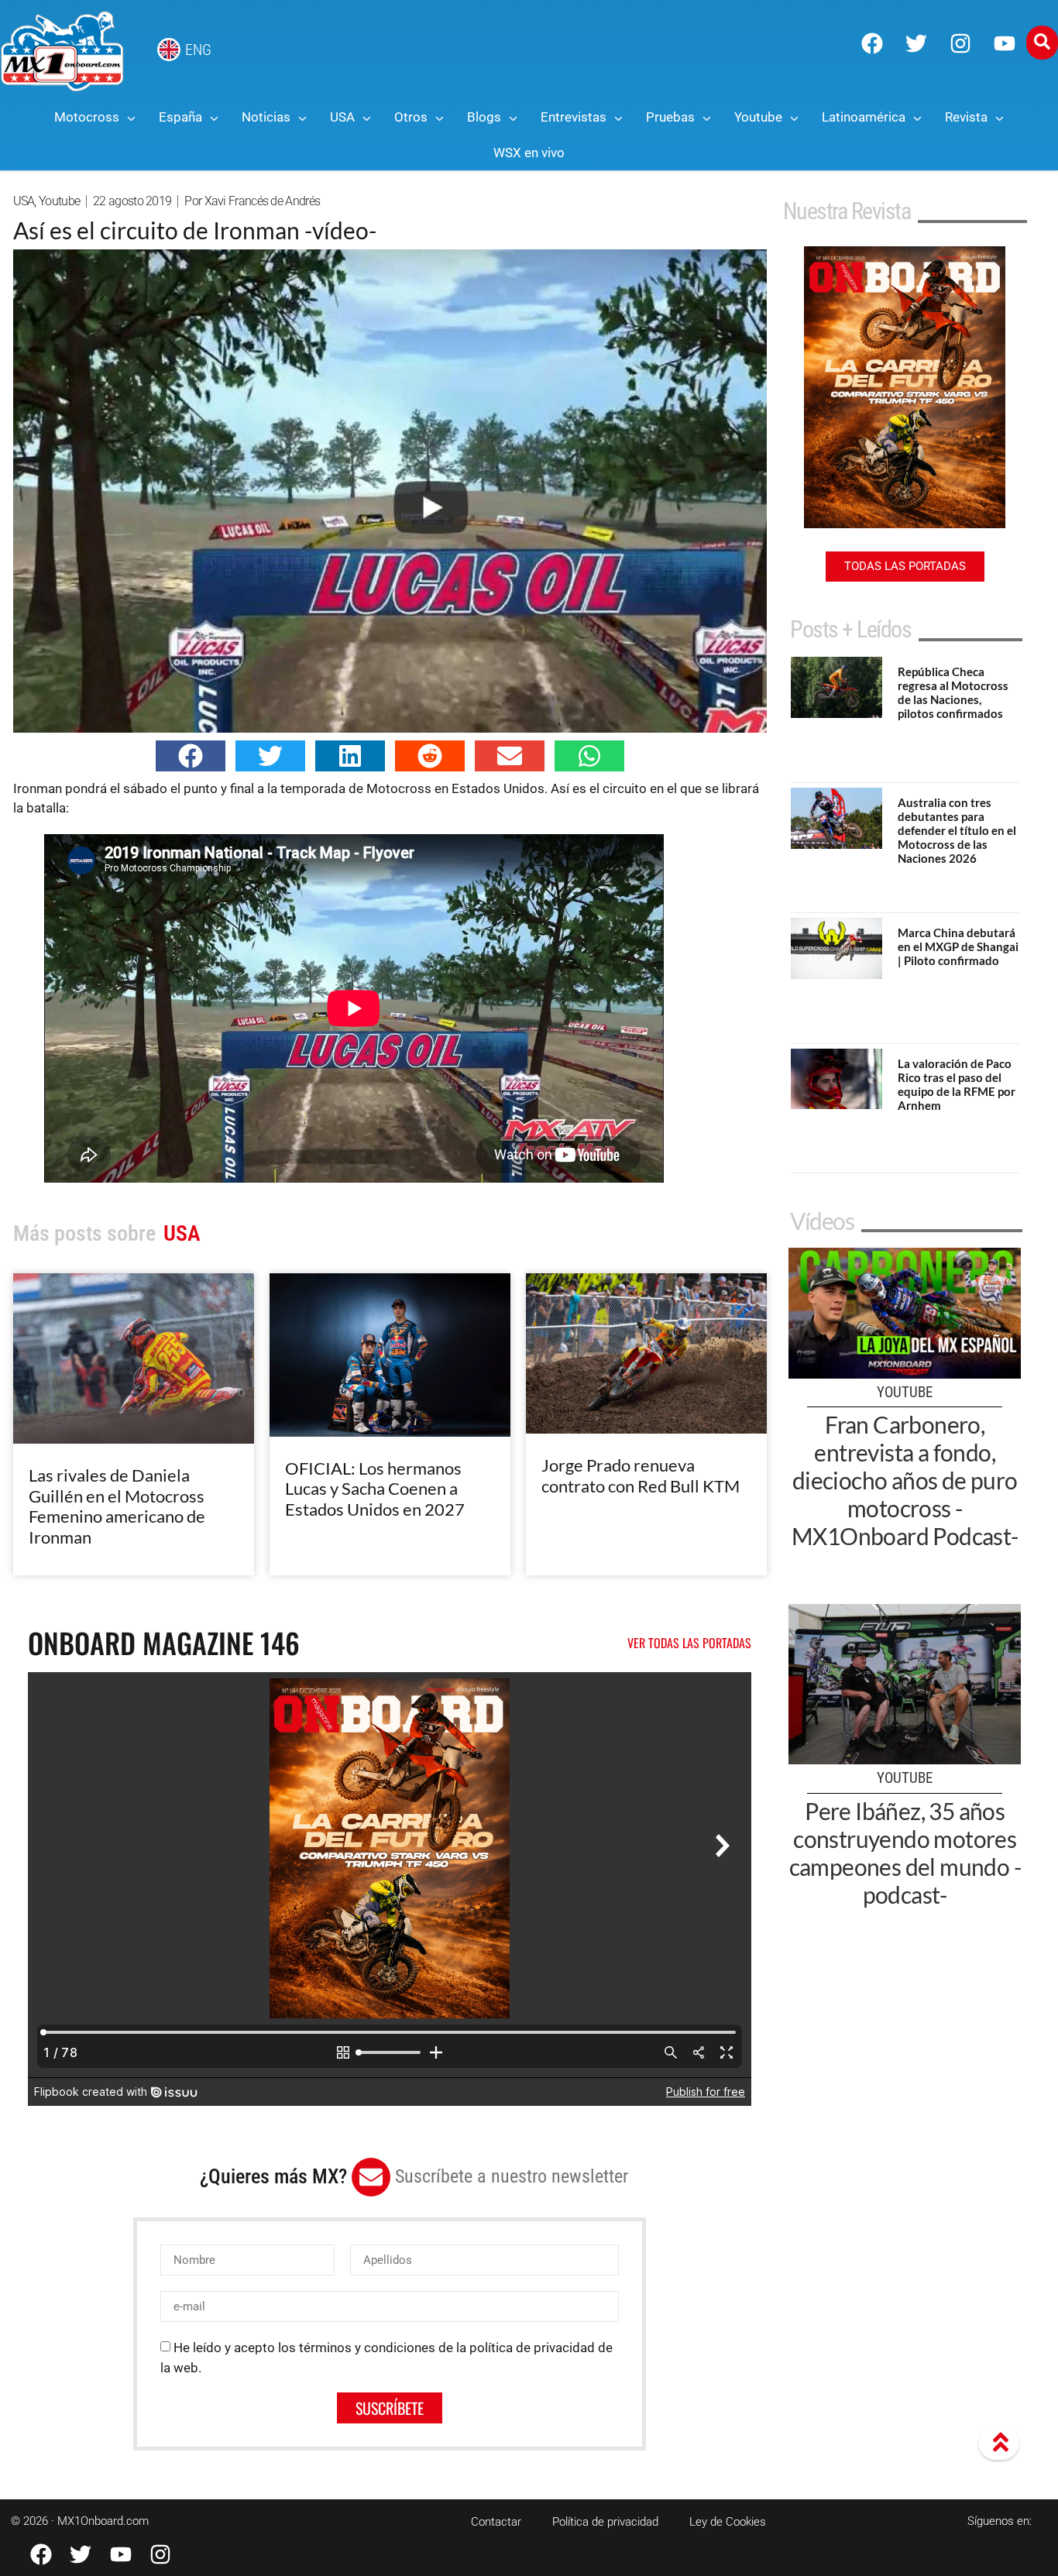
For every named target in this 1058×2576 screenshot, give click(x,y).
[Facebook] (872, 43)
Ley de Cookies (728, 2522)
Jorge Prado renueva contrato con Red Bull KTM (641, 1475)
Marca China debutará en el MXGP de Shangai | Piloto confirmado (958, 946)
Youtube (59, 201)
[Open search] (1042, 43)
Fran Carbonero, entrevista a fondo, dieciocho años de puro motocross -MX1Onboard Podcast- (905, 1480)
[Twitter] (916, 43)
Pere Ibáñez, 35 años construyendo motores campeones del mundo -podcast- (905, 1853)
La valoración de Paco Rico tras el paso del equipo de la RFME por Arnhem (957, 1084)
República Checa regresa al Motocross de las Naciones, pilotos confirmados (953, 692)
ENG (198, 50)
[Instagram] (960, 43)
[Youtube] (1005, 43)
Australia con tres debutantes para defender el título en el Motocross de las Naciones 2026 (957, 830)
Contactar (496, 2522)
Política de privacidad (605, 2522)
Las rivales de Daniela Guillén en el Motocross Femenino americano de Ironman (117, 1506)
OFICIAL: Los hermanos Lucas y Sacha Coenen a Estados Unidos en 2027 (375, 1489)
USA (24, 201)
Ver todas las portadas (689, 1643)
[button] (191, 756)
